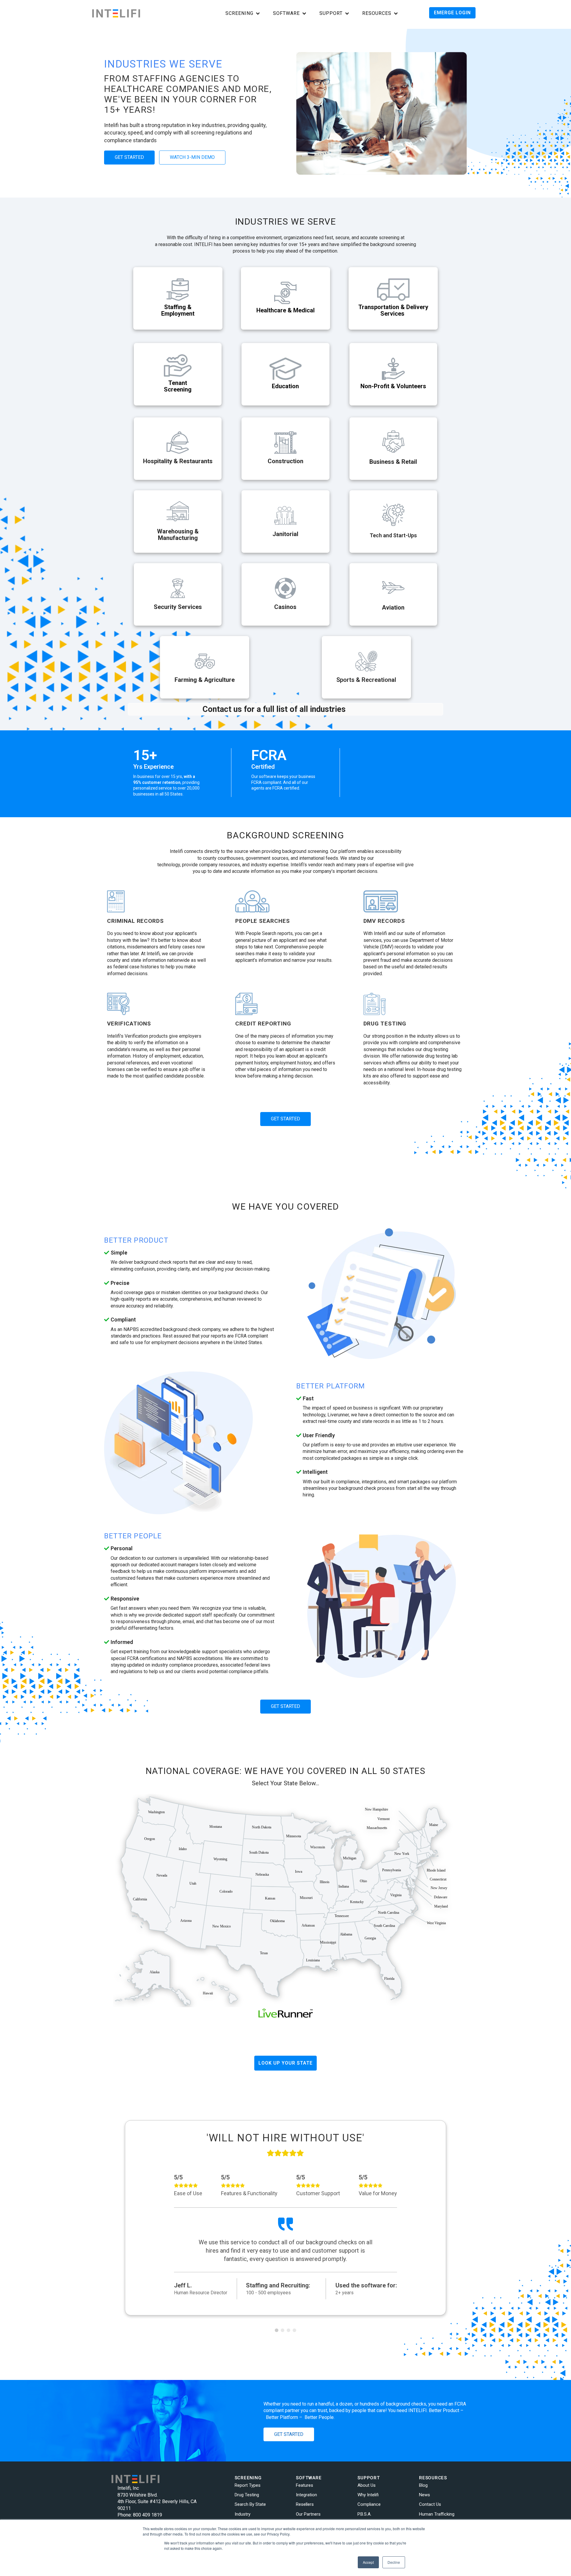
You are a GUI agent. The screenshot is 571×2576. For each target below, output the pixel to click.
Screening (239, 13)
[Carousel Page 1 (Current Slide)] (277, 2330)
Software (286, 13)
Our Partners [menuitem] (308, 2514)
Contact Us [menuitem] (430, 2504)
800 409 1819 (148, 2515)
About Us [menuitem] (367, 2485)
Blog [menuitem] (423, 2485)
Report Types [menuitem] (248, 2485)
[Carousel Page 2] (283, 2330)
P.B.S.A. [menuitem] (364, 2514)
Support (331, 13)
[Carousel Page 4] (294, 2330)
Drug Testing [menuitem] (247, 2495)
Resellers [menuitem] (305, 2504)
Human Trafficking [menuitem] (437, 2514)
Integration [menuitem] (306, 2495)
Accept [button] (368, 2562)
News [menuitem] (425, 2495)
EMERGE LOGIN (452, 13)
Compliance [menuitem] (369, 2504)
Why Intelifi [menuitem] (368, 2495)
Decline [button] (394, 2562)
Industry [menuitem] (243, 2514)
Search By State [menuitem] (250, 2504)
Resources (377, 13)
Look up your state (285, 2063)
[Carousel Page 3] (288, 2330)
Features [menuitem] (305, 2485)
